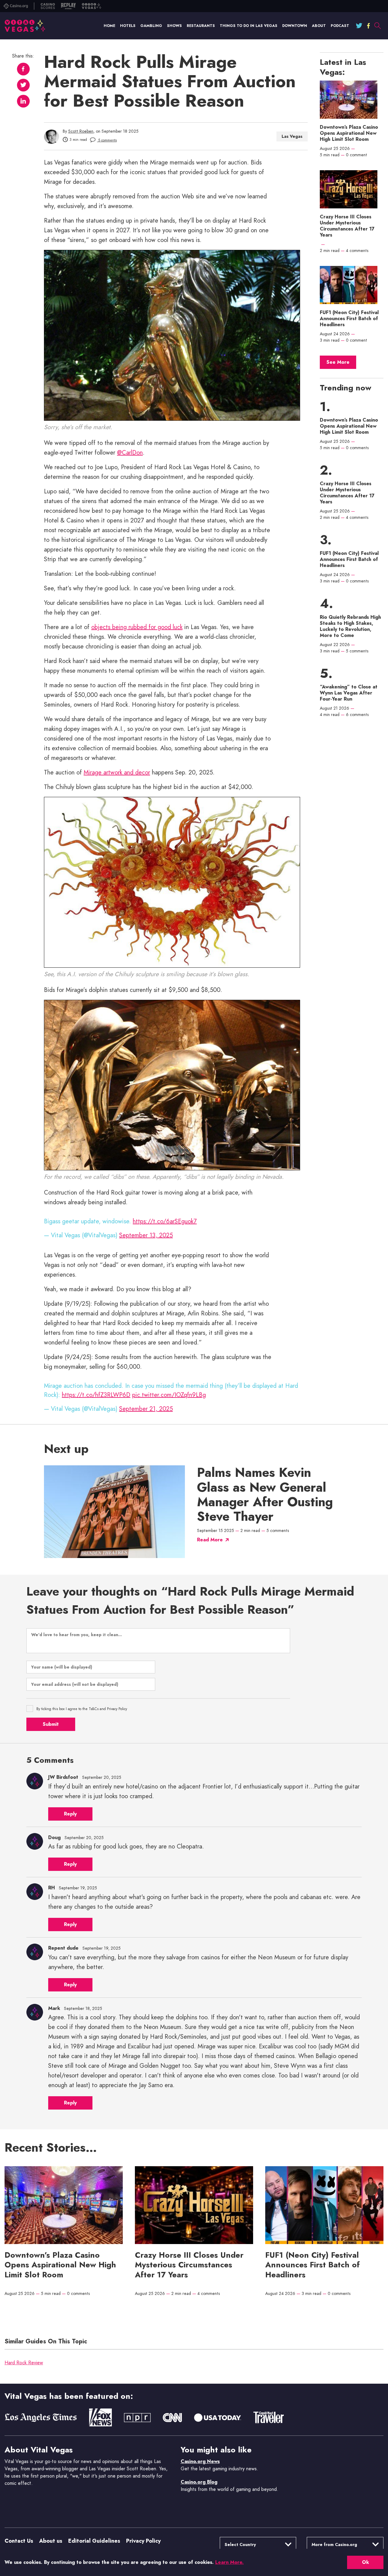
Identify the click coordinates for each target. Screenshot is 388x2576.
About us (51, 2541)
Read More (210, 1540)
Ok (365, 2562)
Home (109, 26)
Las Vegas (292, 136)
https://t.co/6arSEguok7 (165, 1221)
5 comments (107, 140)
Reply (70, 1814)
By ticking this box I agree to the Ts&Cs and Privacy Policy (82, 1709)
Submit (51, 1724)
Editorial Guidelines (94, 2541)
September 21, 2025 (146, 1409)
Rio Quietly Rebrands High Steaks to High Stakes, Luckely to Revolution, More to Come (350, 626)
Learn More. (229, 2562)
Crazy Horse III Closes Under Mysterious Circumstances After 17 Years (347, 226)
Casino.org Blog (199, 2482)
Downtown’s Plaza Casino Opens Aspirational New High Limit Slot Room (349, 133)
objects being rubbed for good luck (137, 627)
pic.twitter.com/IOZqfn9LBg (169, 1395)
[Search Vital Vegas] (377, 26)
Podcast (340, 26)
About (319, 26)
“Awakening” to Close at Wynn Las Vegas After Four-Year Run (349, 693)
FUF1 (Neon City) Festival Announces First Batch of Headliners (349, 319)
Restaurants (201, 26)
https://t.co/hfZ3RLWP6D (96, 1395)
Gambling (151, 26)
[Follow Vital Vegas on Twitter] (359, 26)
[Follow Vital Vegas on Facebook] (368, 26)
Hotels (128, 26)
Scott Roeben (81, 131)
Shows (174, 26)
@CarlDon (130, 453)
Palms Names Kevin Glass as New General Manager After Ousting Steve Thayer (265, 1495)
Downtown (295, 26)
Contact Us (19, 2541)
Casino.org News (200, 2461)
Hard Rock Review (24, 2363)
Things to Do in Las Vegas (249, 26)
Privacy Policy (143, 2541)
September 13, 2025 (146, 1235)
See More (338, 362)
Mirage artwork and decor (117, 772)
